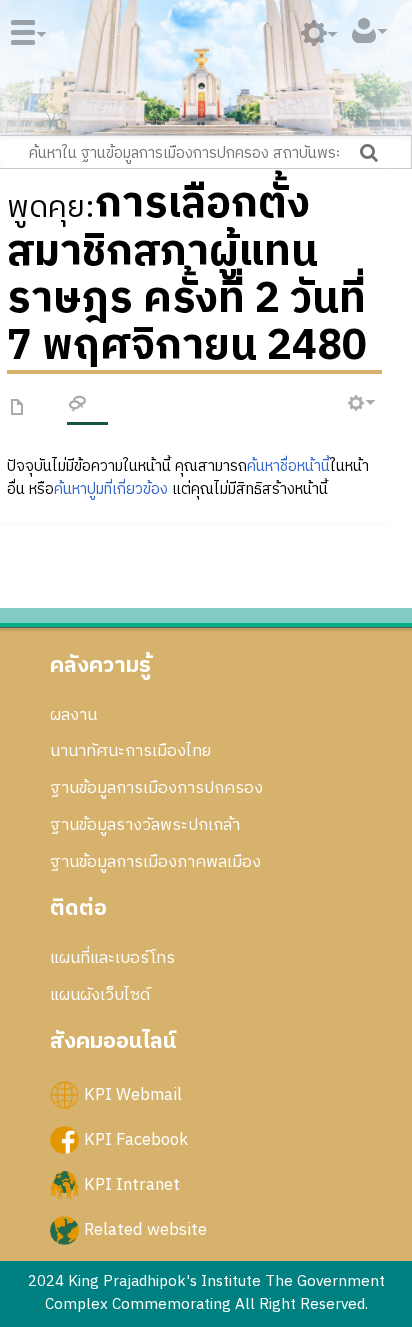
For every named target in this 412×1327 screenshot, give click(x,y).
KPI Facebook (136, 1139)
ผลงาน (73, 715)
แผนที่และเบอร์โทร (112, 958)
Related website (145, 1230)
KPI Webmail (133, 1094)
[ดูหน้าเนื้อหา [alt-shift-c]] (18, 408)
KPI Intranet (132, 1185)
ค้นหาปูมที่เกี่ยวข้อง (111, 489)
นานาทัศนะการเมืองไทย (130, 751)
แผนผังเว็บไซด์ (100, 995)
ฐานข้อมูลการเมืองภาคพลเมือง (155, 862)
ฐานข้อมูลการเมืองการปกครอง (156, 788)
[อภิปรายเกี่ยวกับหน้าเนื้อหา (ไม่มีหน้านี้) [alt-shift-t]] (78, 407)
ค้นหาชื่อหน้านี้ (288, 466)
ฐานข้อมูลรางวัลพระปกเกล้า (145, 825)
